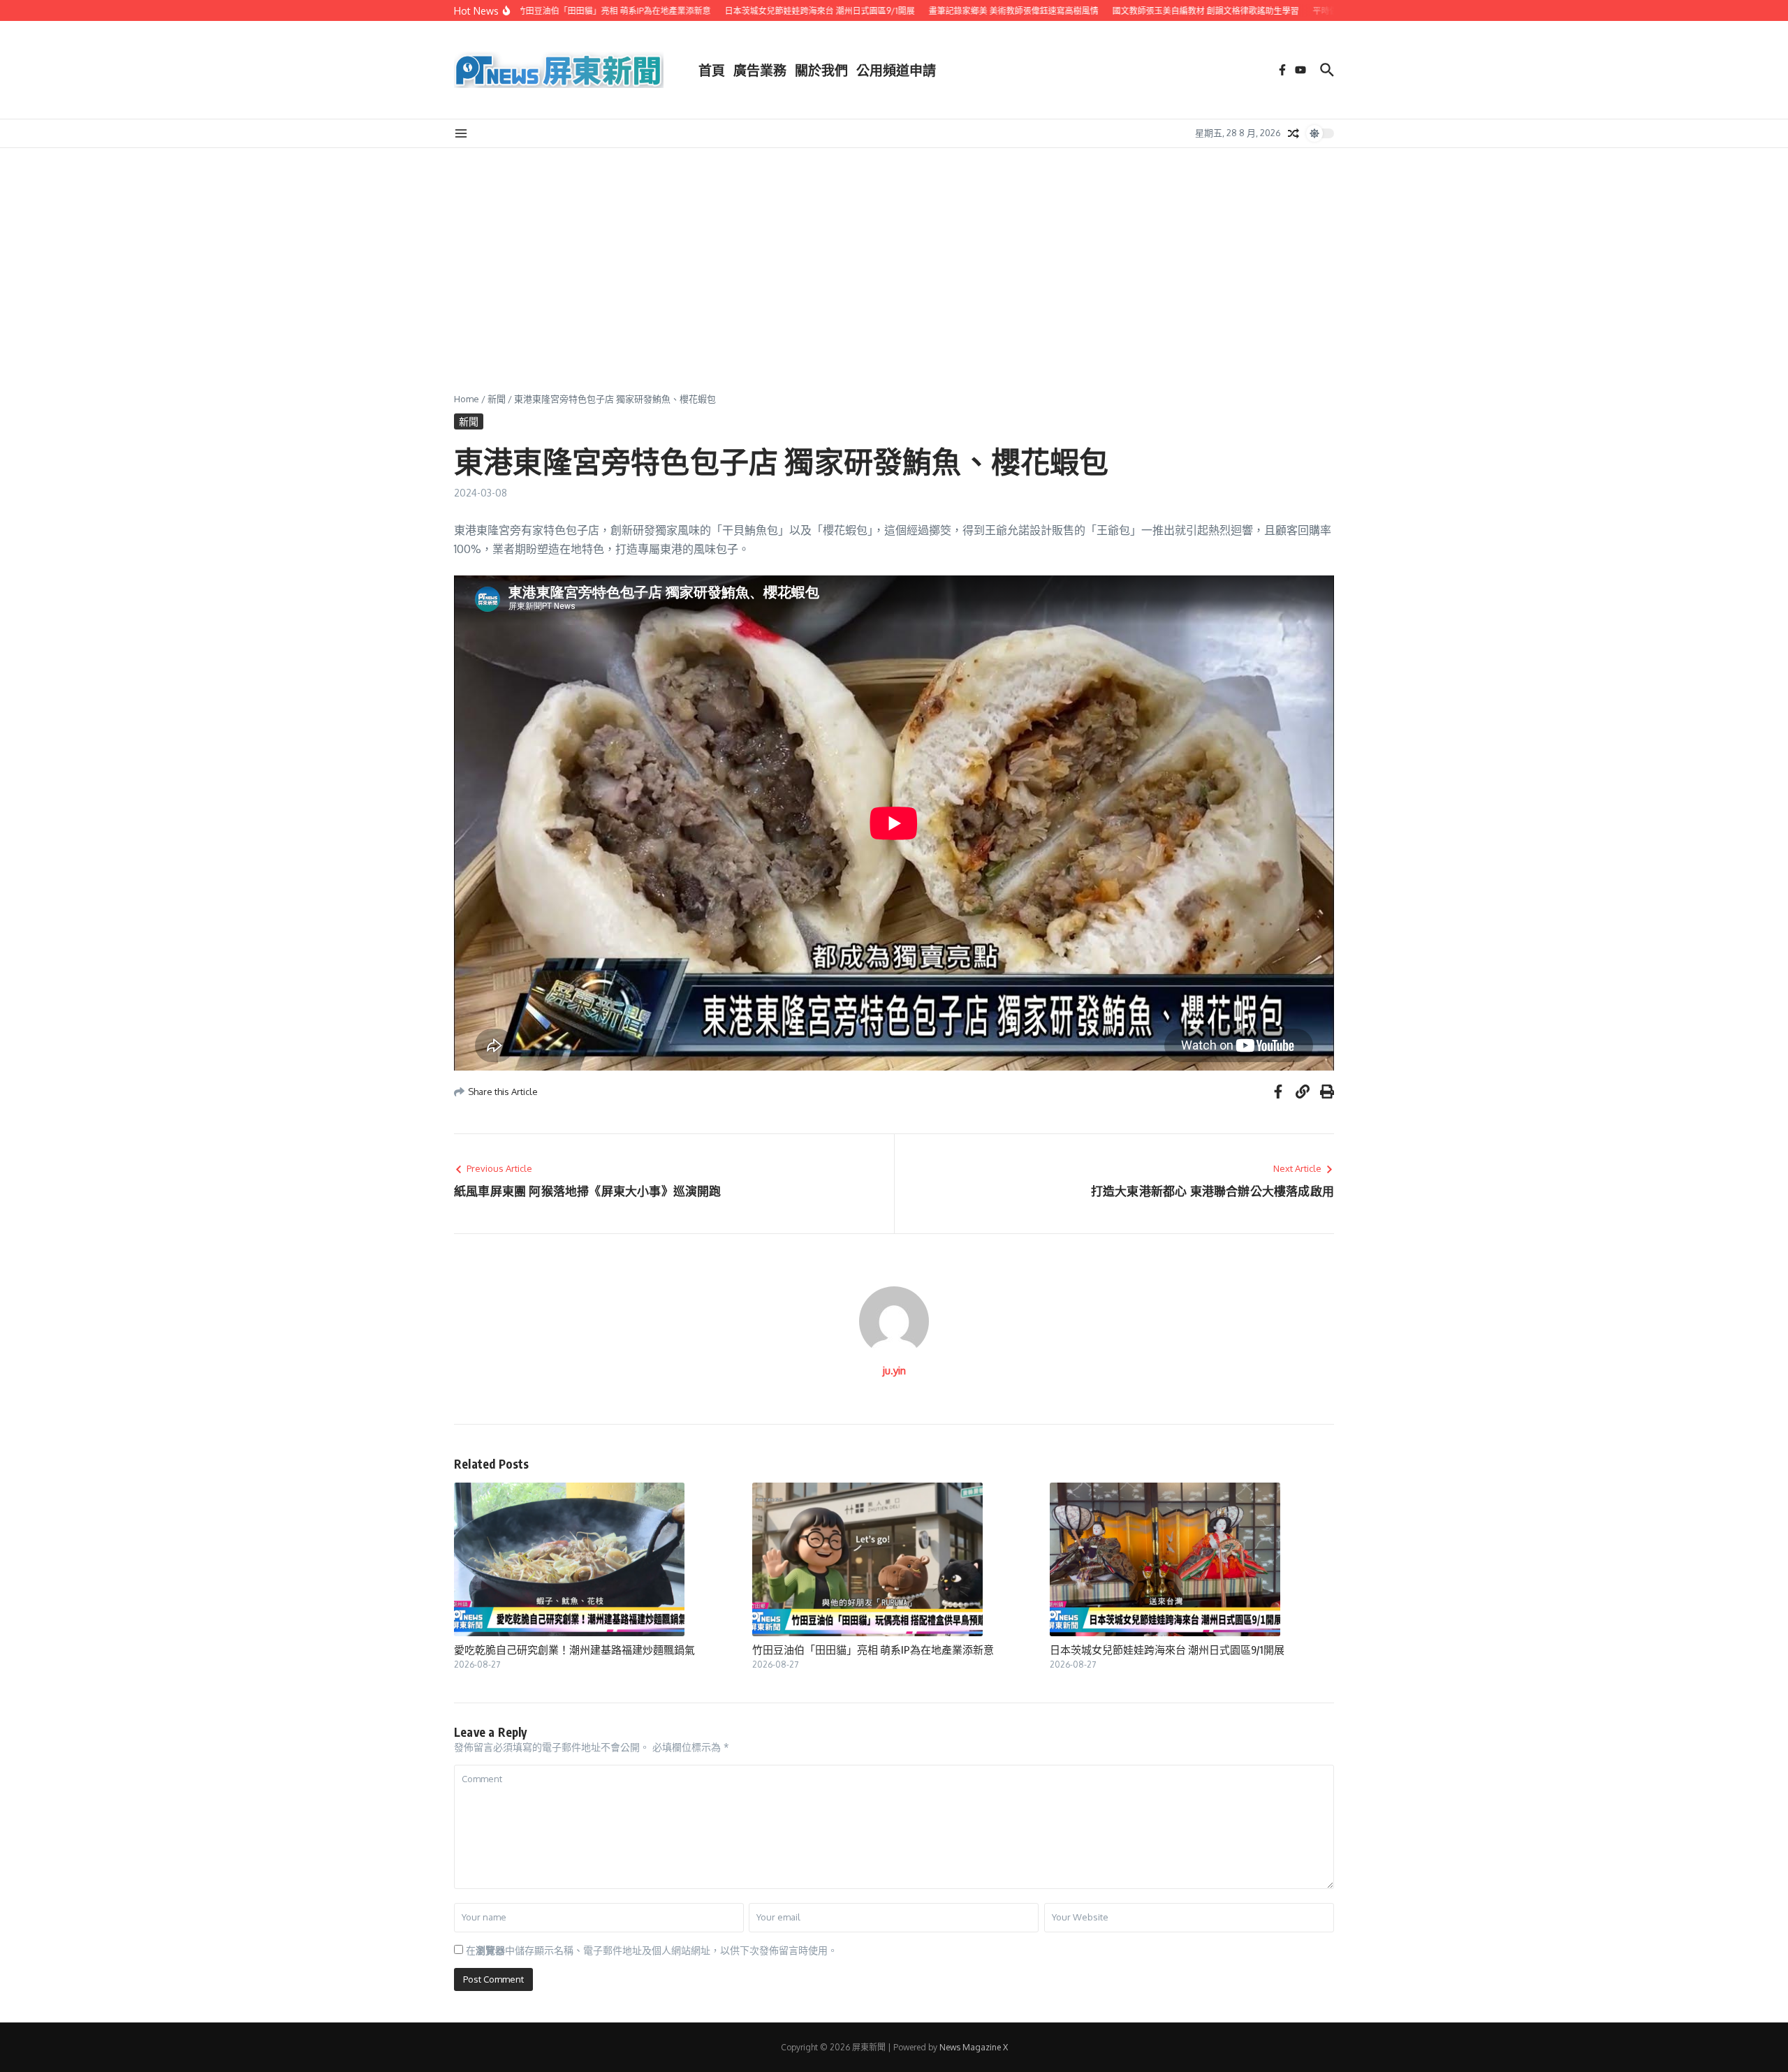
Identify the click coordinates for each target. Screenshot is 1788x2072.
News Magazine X (974, 2047)
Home (467, 399)
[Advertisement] (894, 253)
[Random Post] (1294, 133)
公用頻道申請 (896, 70)
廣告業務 (760, 70)
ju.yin (894, 1371)
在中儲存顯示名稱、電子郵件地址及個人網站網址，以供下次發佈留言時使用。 (652, 1950)
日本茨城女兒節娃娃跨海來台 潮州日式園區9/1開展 (1167, 1649)
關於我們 (821, 70)
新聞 (497, 399)
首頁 (712, 70)
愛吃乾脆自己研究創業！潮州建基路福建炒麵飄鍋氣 (574, 1649)
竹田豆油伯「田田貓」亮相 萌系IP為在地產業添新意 (873, 1649)
